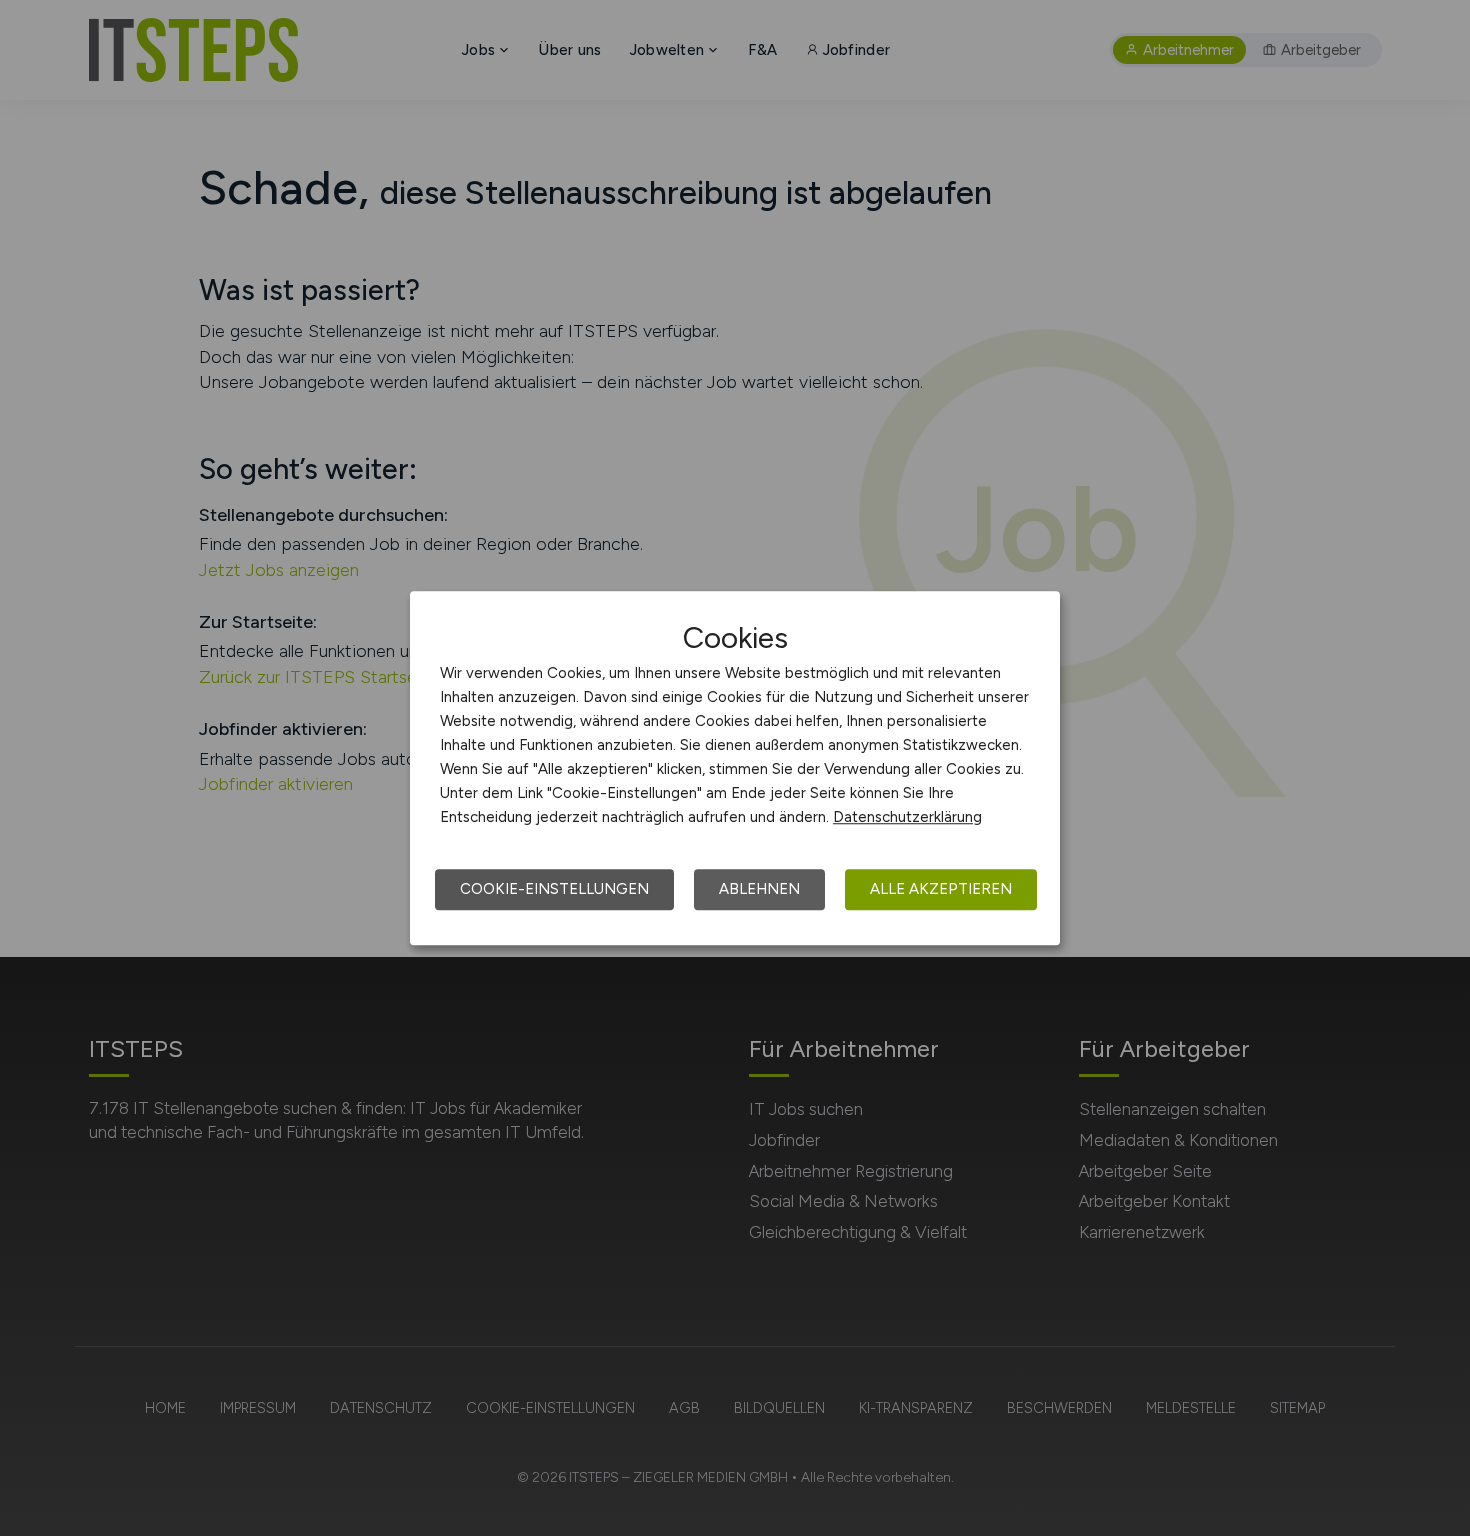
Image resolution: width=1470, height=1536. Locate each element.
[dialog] (735, 768)
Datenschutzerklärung (907, 817)
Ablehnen (759, 889)
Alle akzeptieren (941, 889)
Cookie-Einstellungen (554, 889)
